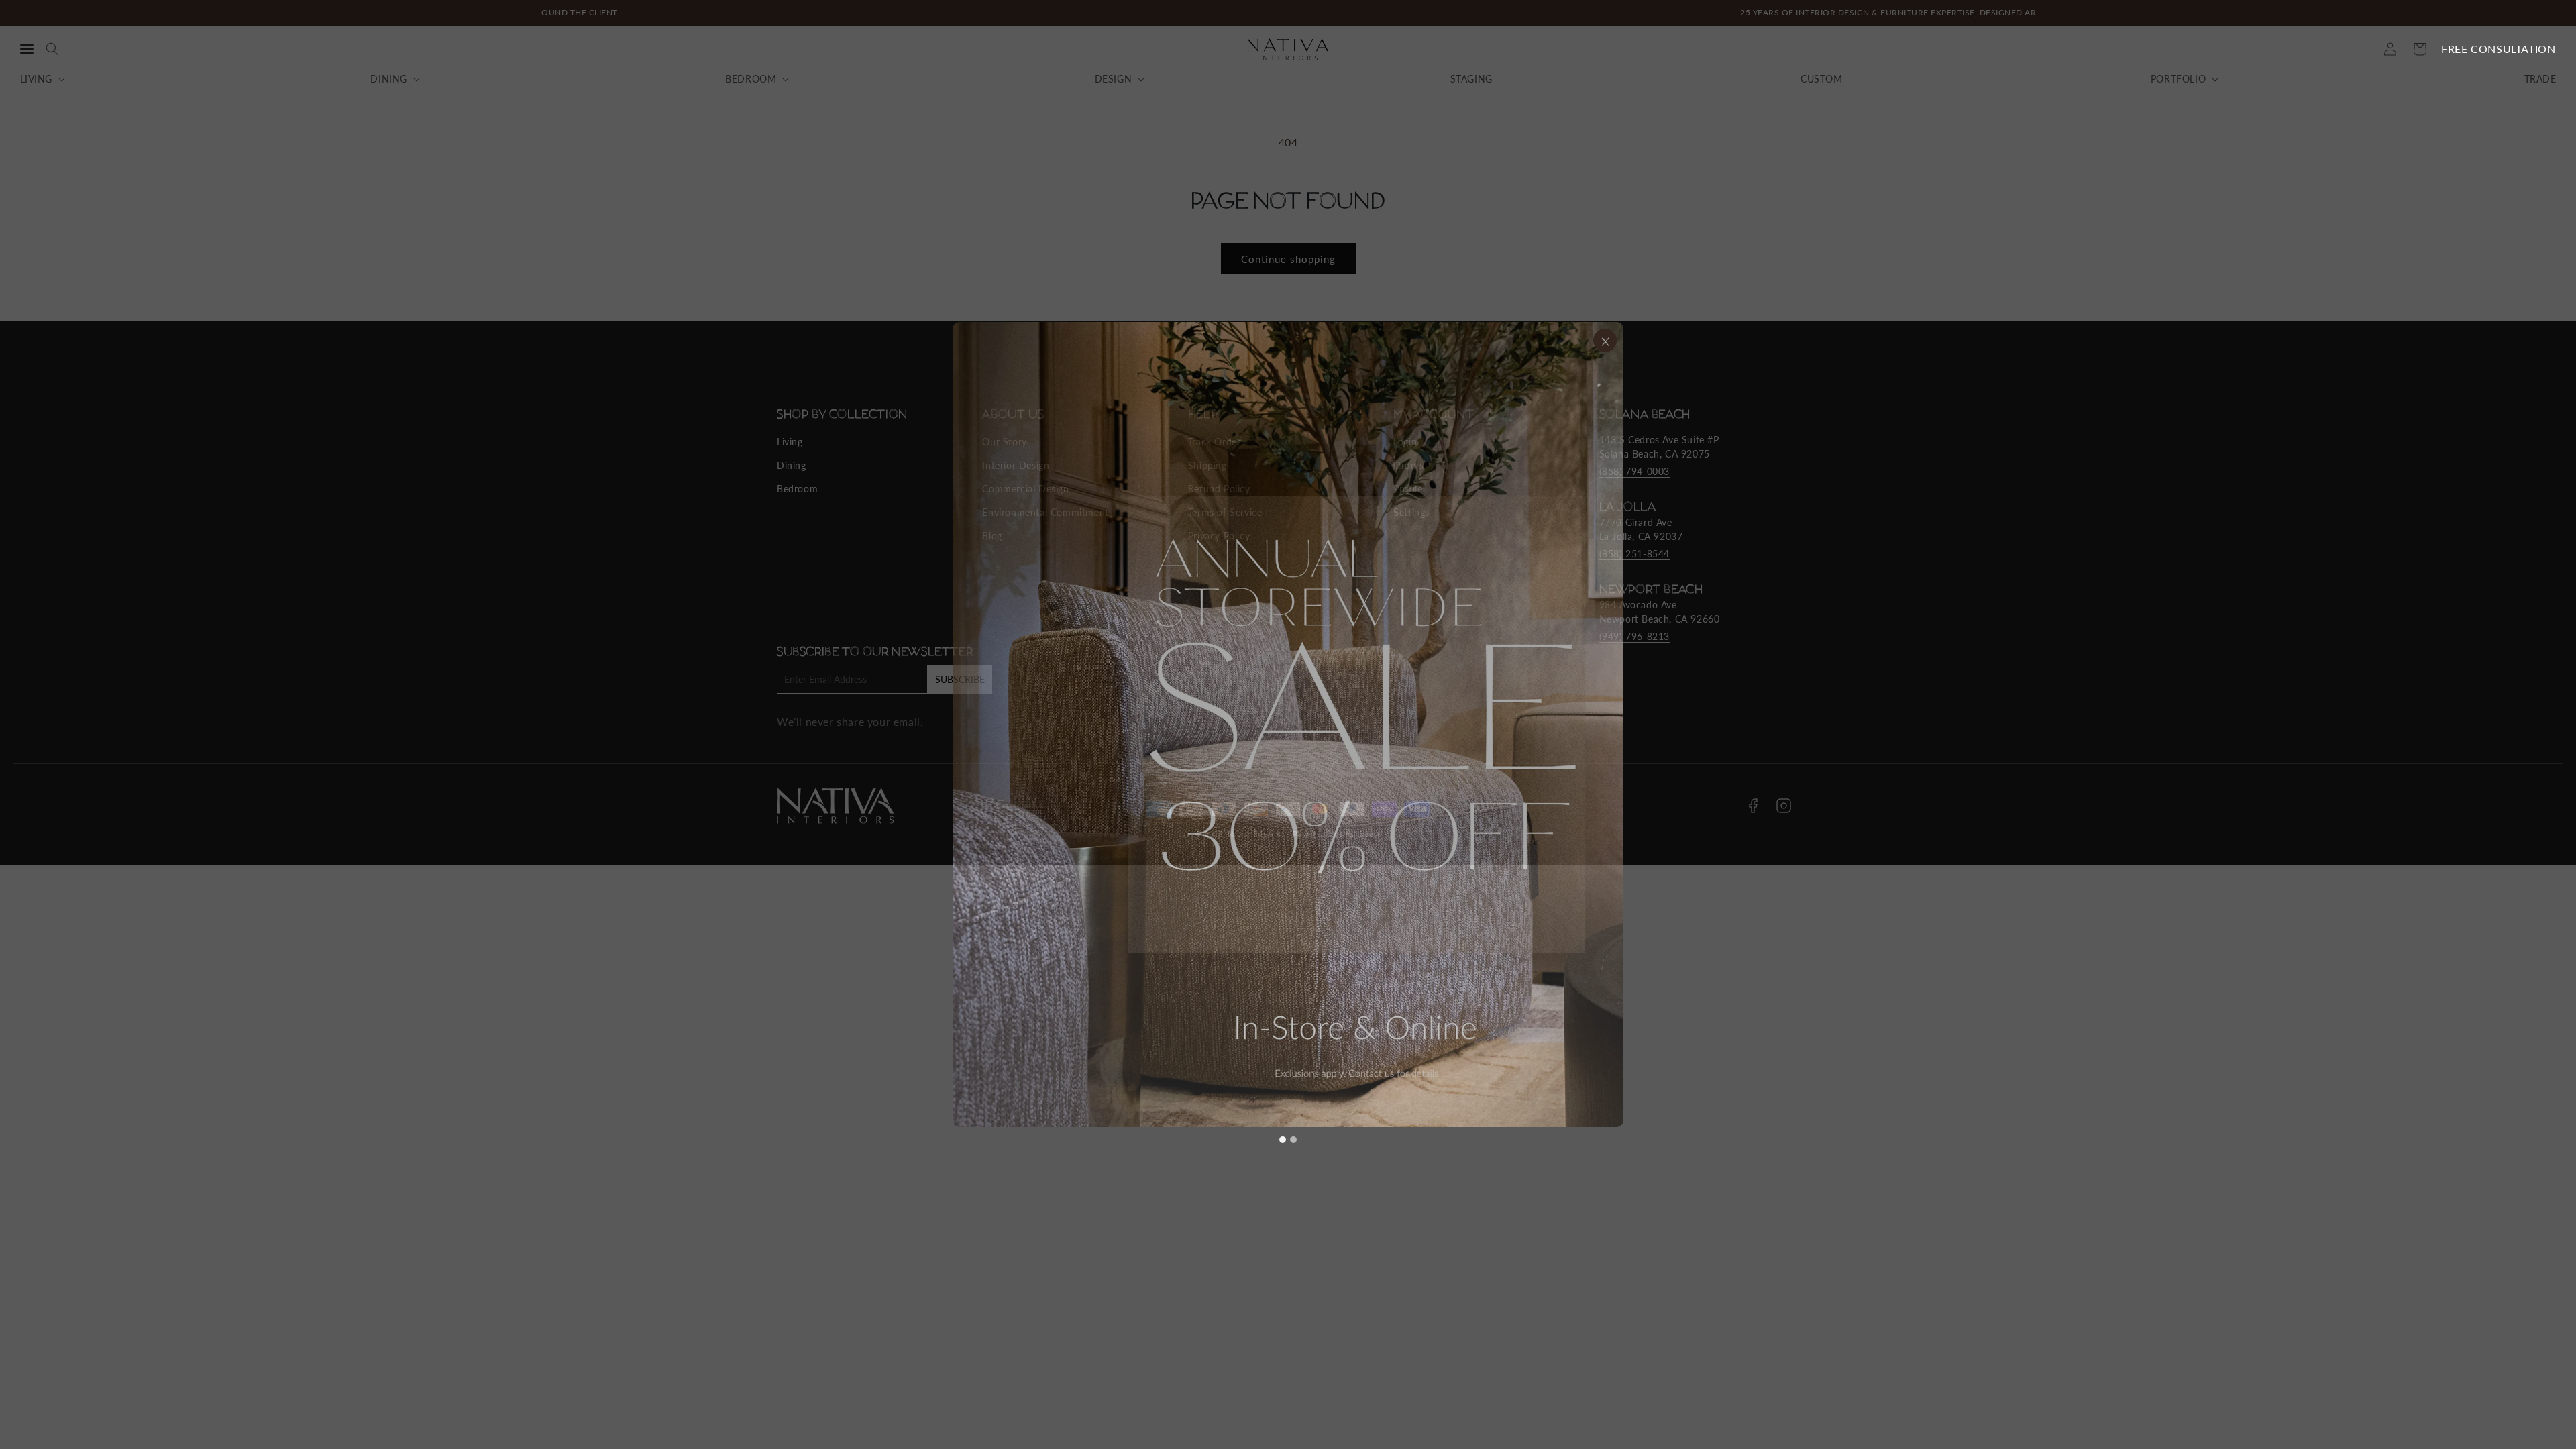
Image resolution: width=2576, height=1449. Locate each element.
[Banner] (1288, 724)
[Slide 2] (1293, 1140)
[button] (27, 49)
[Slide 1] (1283, 1140)
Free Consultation (2498, 49)
